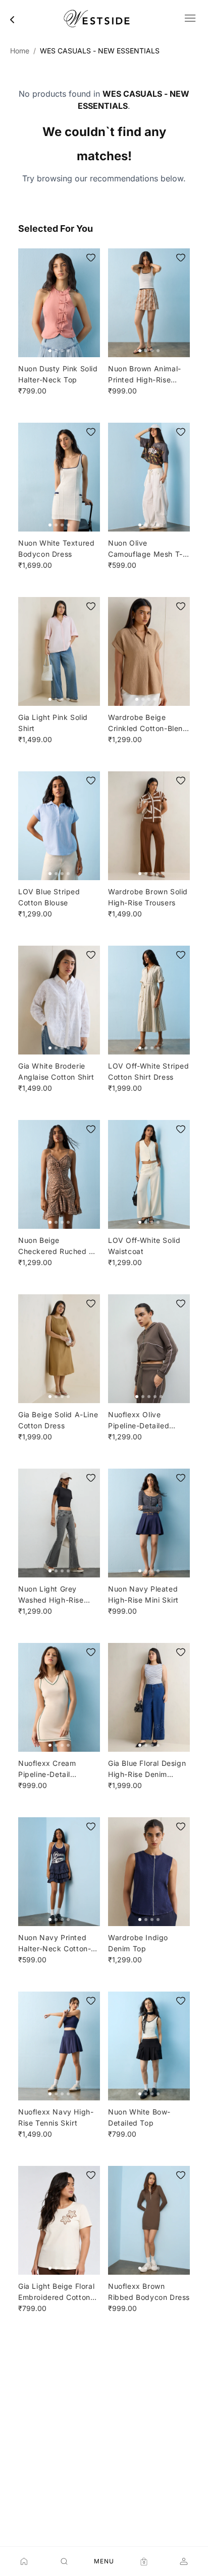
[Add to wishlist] (91, 257)
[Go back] (12, 20)
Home (20, 51)
